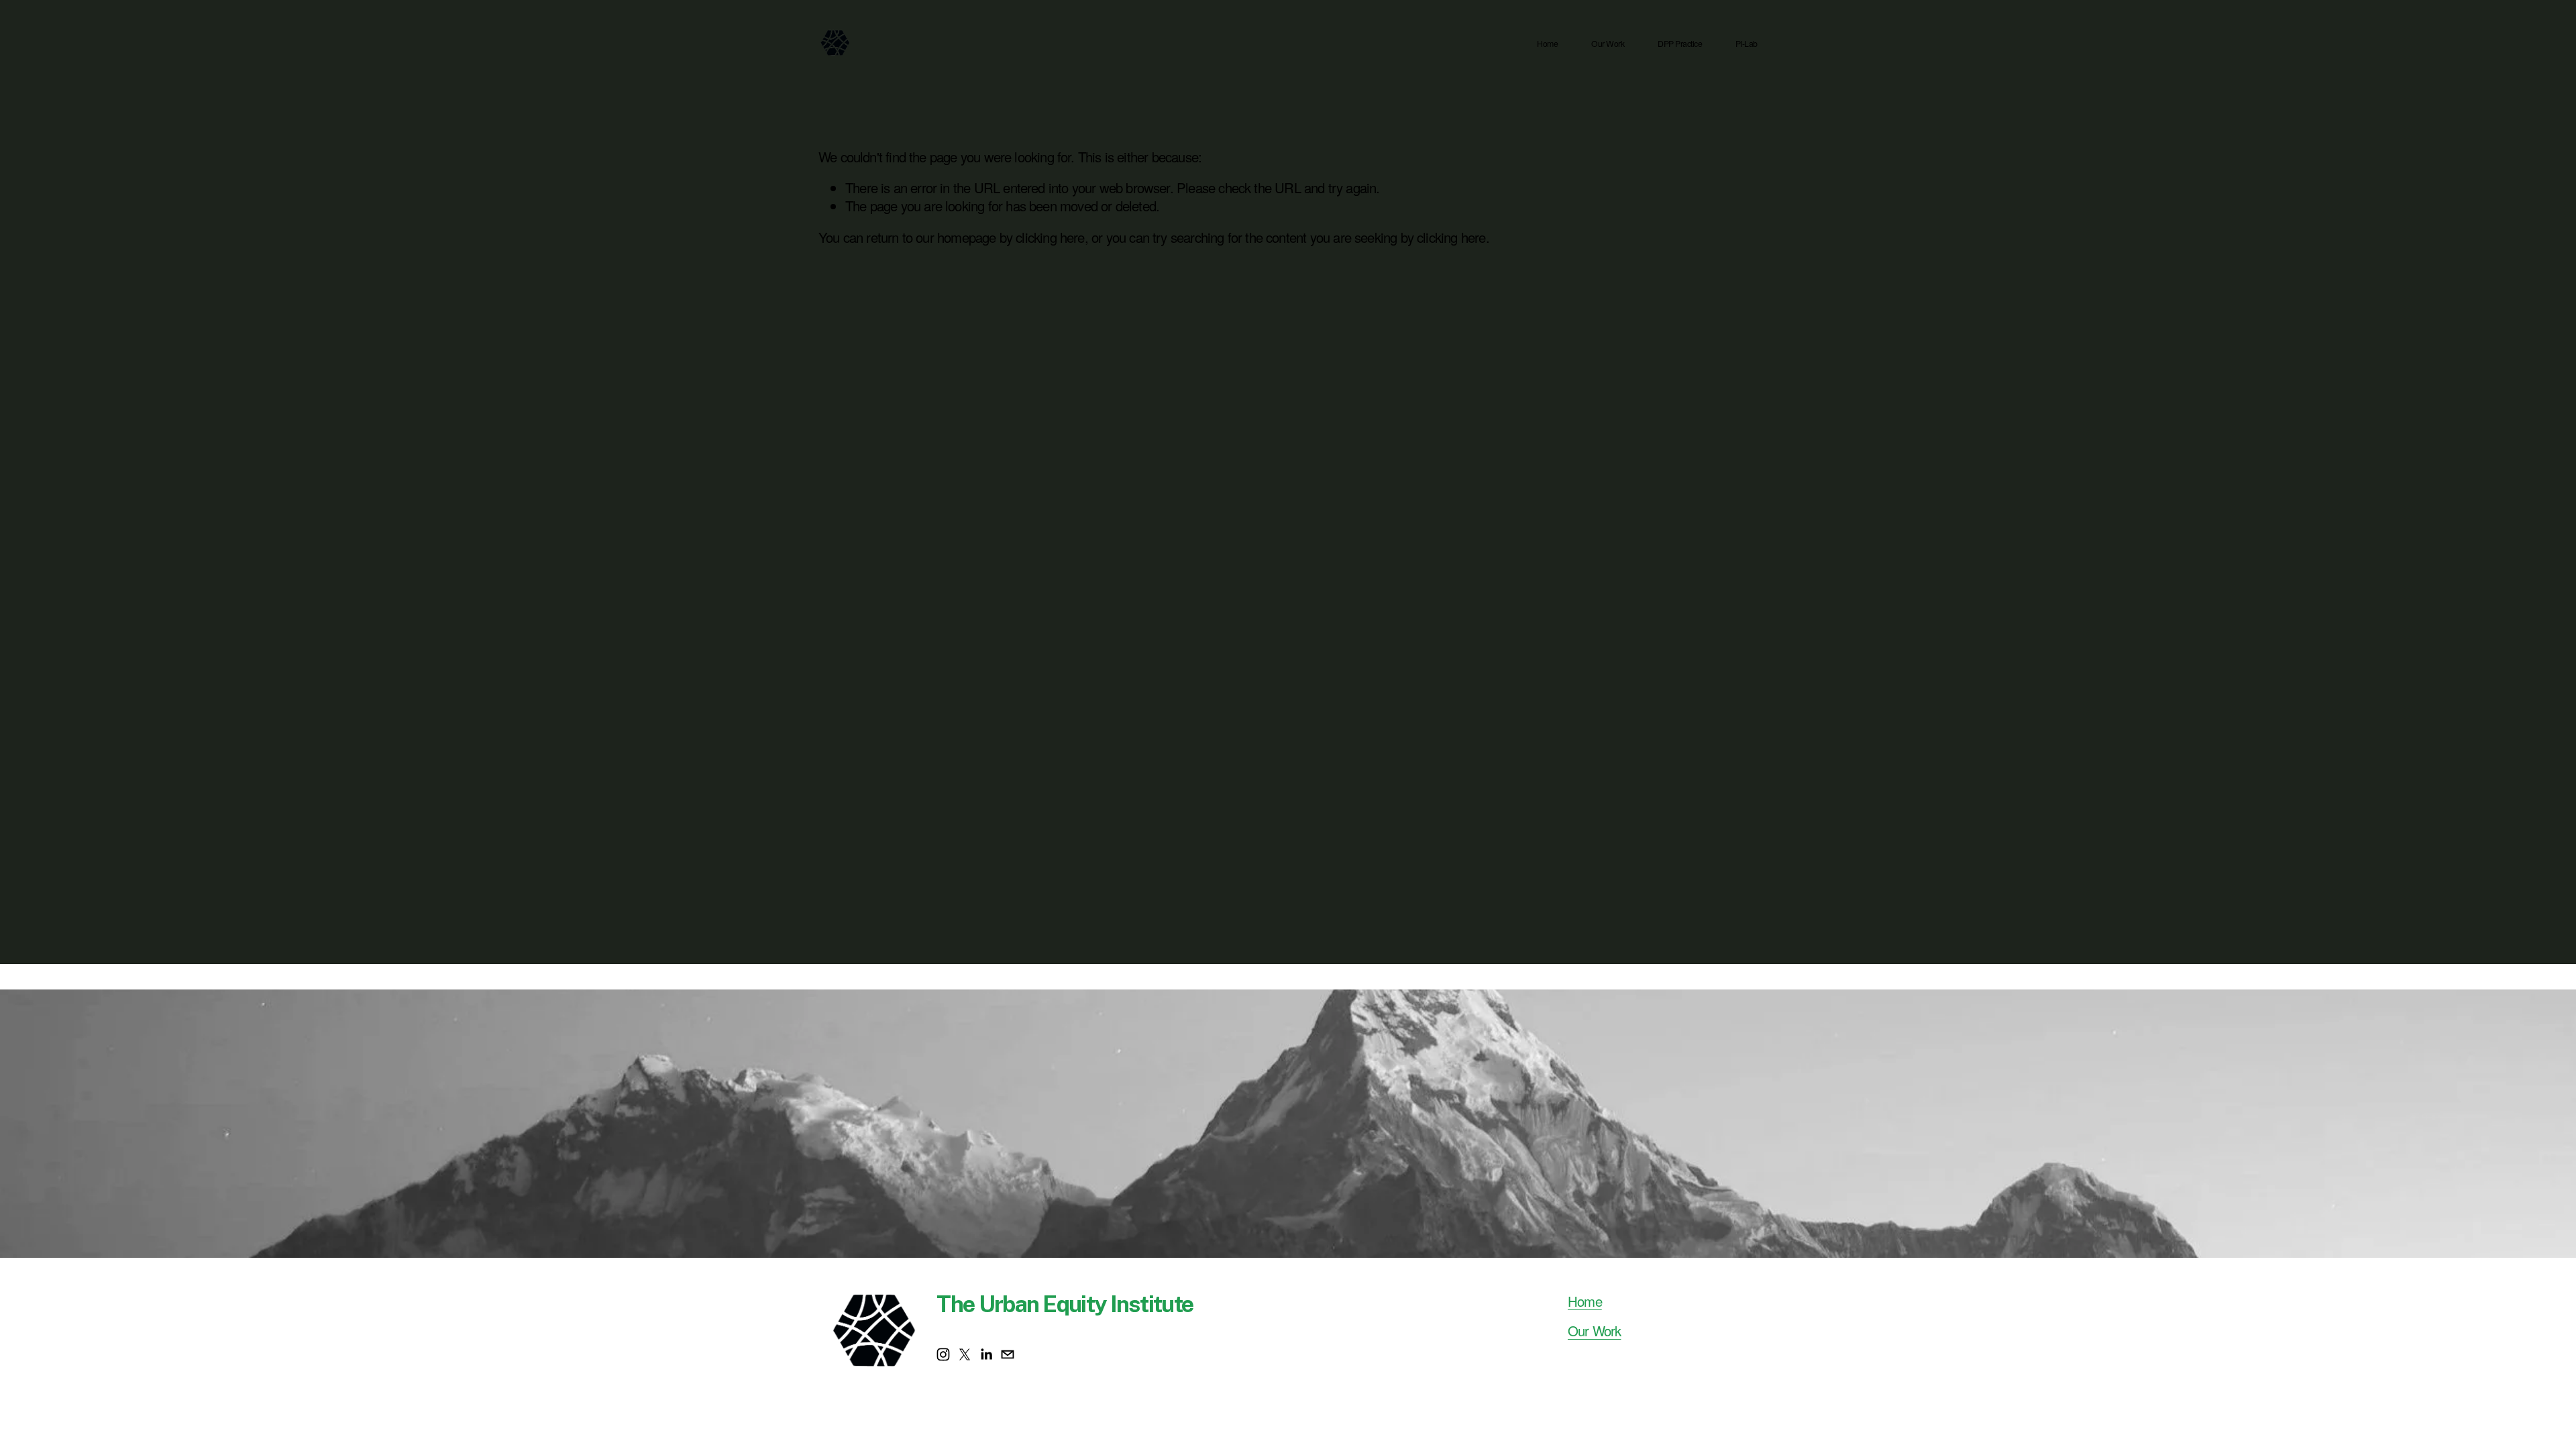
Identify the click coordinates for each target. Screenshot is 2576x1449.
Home (1547, 44)
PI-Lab (1747, 44)
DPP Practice (1680, 44)
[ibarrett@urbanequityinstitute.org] (1008, 1354)
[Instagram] (943, 1354)
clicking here (1050, 237)
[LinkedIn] (986, 1354)
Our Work (1608, 44)
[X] (965, 1354)
